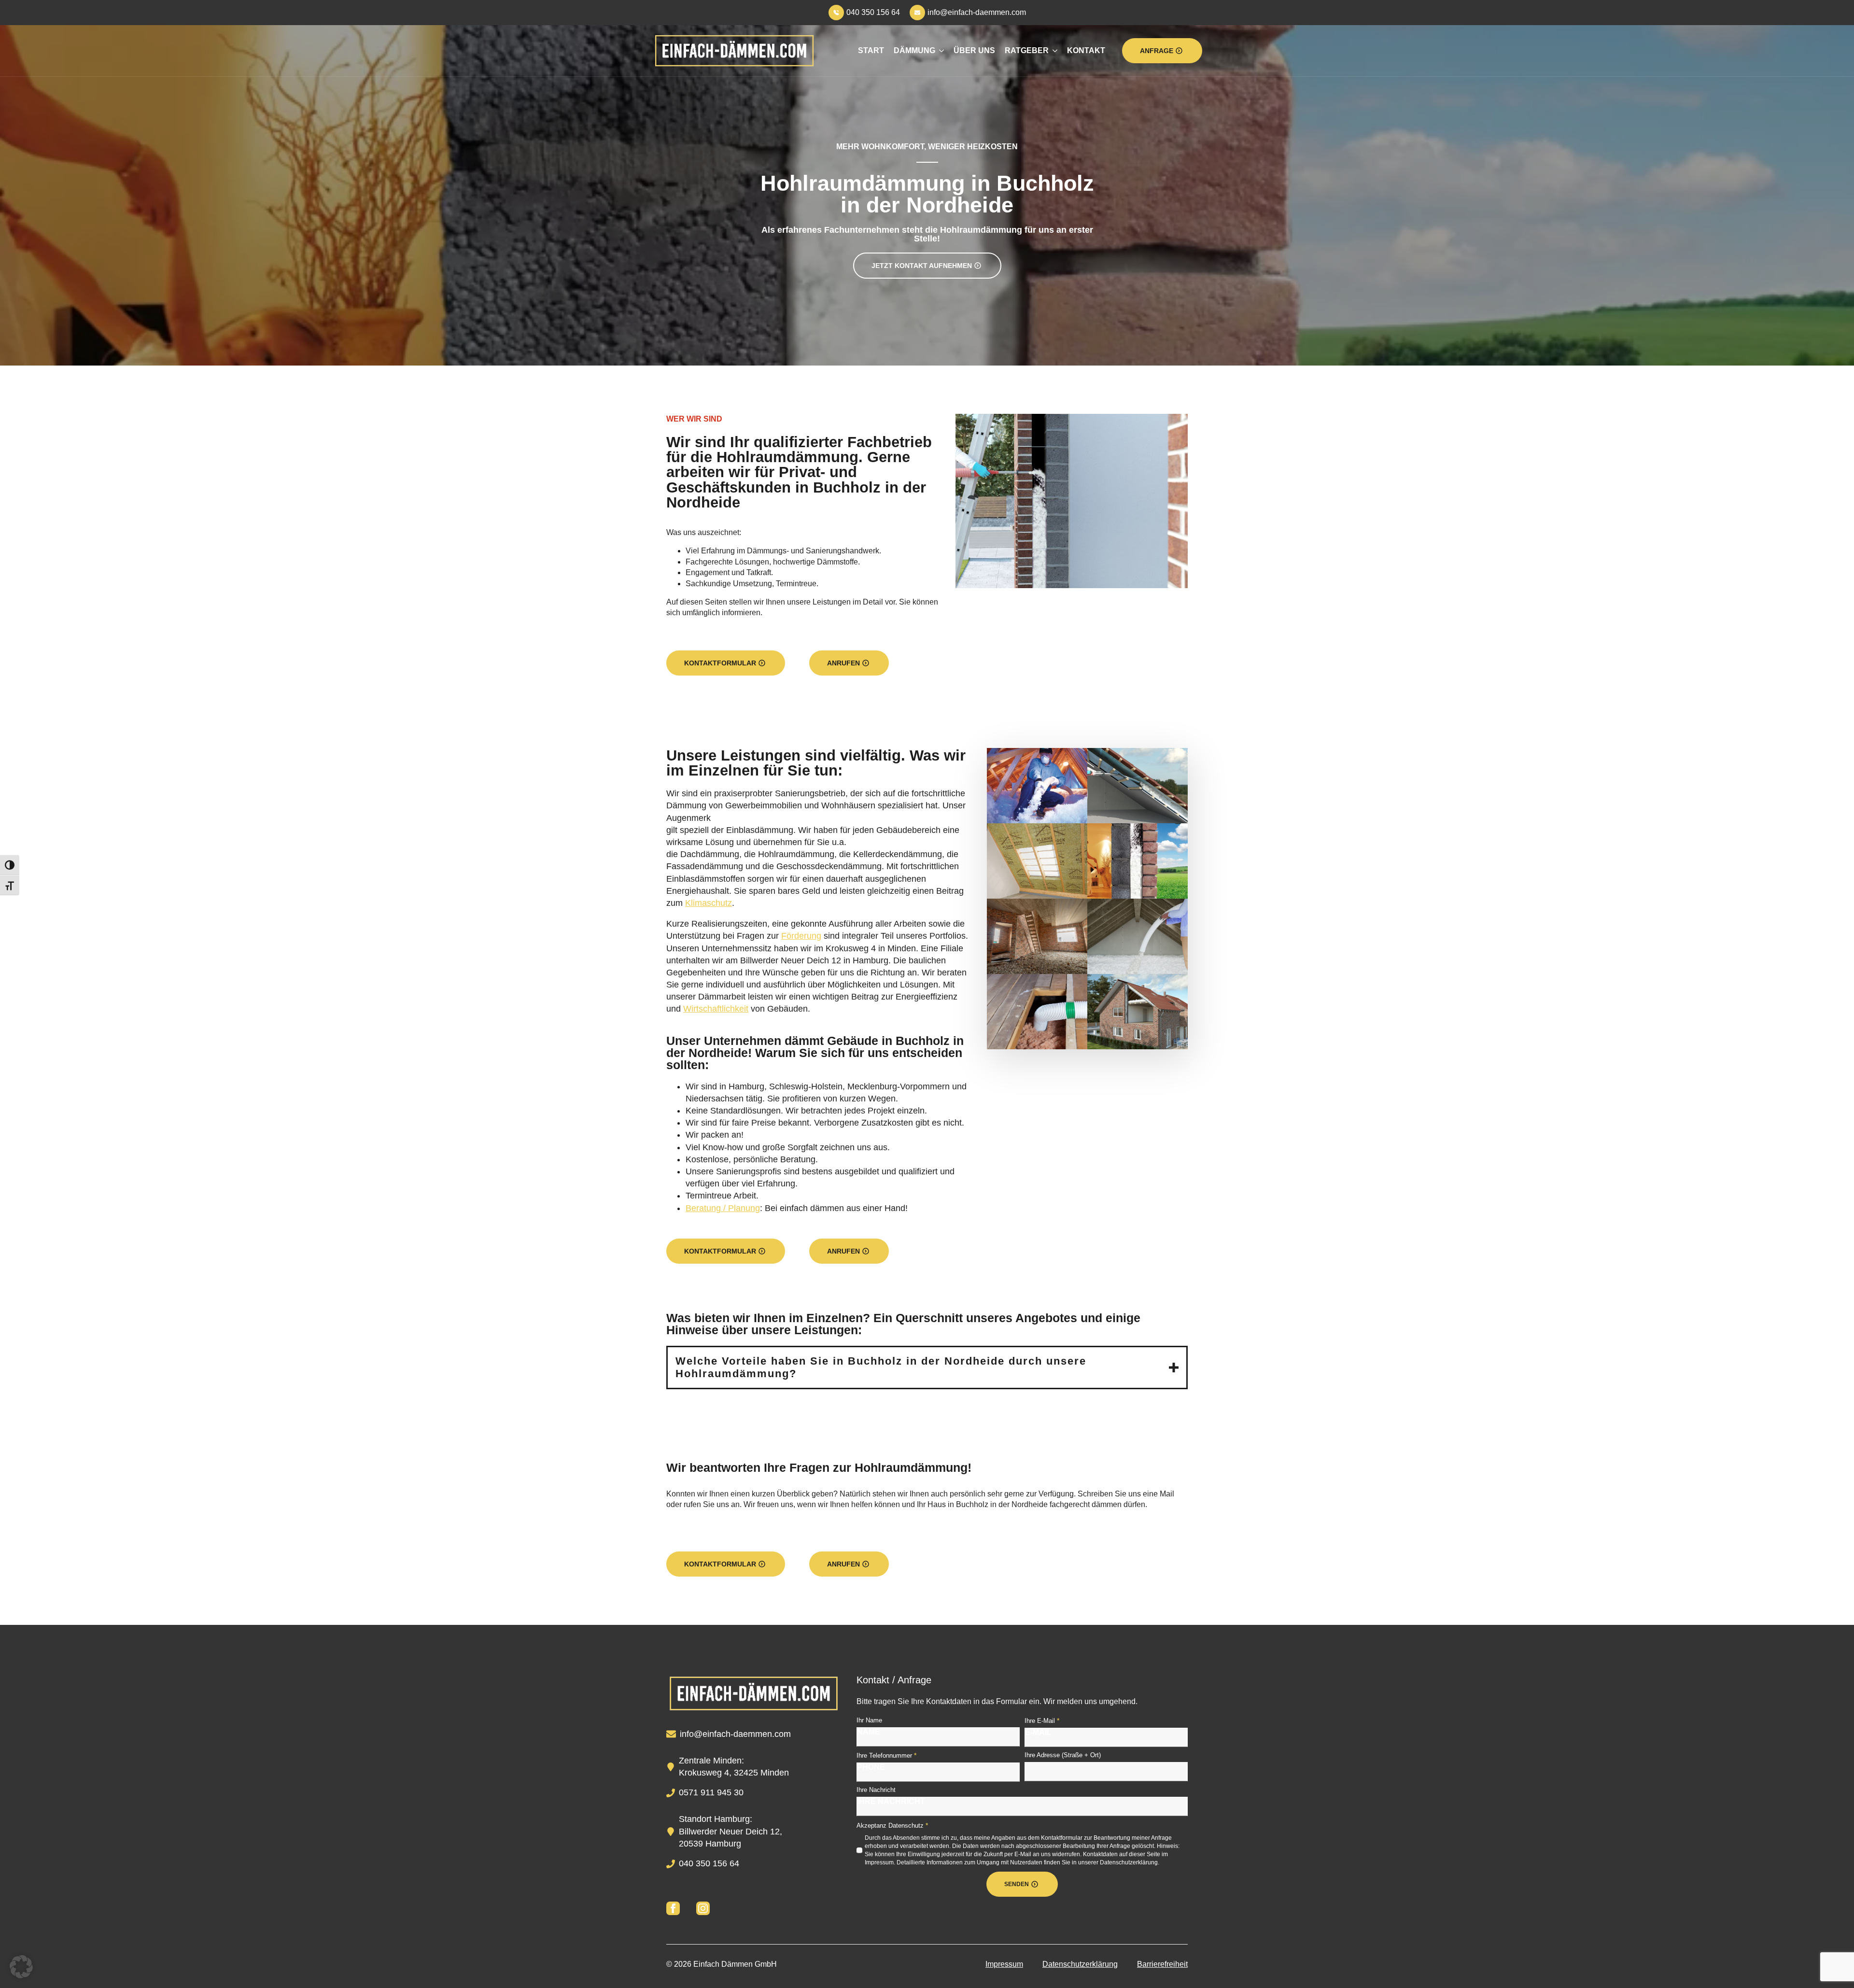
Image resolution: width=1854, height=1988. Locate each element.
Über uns (974, 50)
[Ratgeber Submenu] (1053, 51)
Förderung (801, 936)
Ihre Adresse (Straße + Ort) (1063, 1755)
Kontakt (1086, 50)
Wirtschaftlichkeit (716, 1009)
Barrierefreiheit (1162, 1964)
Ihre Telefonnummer (886, 1755)
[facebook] (673, 1908)
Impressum (1004, 1964)
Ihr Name (869, 1720)
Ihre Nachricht (876, 1790)
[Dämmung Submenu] (940, 51)
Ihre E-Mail (1042, 1720)
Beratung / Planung (723, 1208)
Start (871, 50)
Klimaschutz (709, 903)
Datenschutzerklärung (1080, 1964)
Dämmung (914, 50)
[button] (21, 1967)
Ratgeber (1027, 50)
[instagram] (703, 1908)
